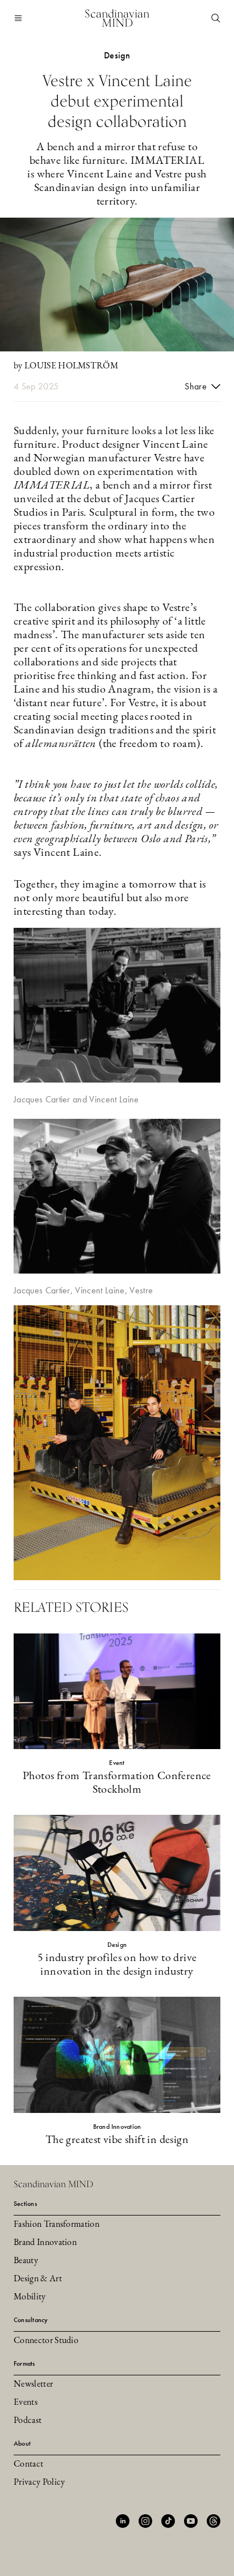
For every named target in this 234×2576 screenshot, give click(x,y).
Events (26, 2403)
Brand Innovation (45, 2243)
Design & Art (38, 2279)
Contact (28, 2464)
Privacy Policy (39, 2482)
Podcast (28, 2421)
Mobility (30, 2297)
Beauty (26, 2261)
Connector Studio (46, 2341)
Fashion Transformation (57, 2225)
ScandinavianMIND (117, 18)
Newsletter (33, 2384)
